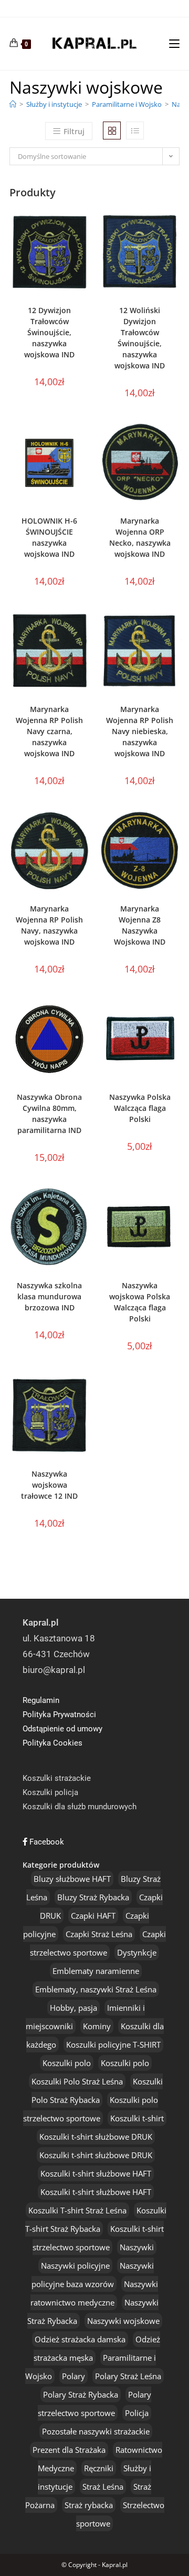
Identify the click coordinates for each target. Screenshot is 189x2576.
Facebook (46, 1842)
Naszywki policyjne (75, 2266)
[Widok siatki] (112, 131)
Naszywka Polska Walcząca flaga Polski (140, 1108)
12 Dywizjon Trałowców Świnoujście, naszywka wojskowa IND (49, 332)
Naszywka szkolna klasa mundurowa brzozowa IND (49, 1296)
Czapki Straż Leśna (99, 1934)
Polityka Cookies (52, 1743)
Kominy (97, 2026)
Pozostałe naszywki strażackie (96, 2431)
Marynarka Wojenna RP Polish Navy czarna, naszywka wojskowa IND (49, 731)
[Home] (13, 104)
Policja (137, 2413)
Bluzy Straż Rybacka (93, 1897)
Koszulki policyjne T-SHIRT (113, 2044)
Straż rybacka (89, 2505)
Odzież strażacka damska (80, 2339)
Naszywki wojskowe (123, 2321)
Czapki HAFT (93, 1916)
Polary (73, 2376)
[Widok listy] (135, 131)
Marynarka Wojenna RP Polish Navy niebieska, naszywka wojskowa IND (140, 731)
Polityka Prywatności (59, 1715)
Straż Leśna (103, 2487)
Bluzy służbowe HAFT (72, 1879)
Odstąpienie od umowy (62, 1729)
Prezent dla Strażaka (69, 2450)
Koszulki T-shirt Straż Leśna (77, 2210)
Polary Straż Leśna (128, 2376)
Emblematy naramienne (96, 1971)
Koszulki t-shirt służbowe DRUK (96, 2137)
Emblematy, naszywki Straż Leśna (96, 1989)
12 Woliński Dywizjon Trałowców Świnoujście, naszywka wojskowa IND (140, 338)
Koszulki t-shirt (137, 2118)
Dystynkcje (137, 1952)
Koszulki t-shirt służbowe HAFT (96, 2173)
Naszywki (137, 2247)
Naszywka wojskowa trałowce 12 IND (49, 1485)
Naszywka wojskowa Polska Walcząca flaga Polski (140, 1302)
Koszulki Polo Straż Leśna (77, 2081)
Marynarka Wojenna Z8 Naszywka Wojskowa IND (140, 925)
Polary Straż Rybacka (81, 2394)
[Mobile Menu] (174, 43)
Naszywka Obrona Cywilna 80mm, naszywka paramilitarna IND (49, 1114)
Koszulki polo (67, 2063)
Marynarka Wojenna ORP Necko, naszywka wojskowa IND (140, 537)
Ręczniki (99, 2468)
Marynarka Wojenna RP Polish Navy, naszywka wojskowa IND (49, 925)
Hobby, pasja (73, 2008)
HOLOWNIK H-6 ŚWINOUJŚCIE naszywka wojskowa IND (49, 537)
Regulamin (41, 1700)
